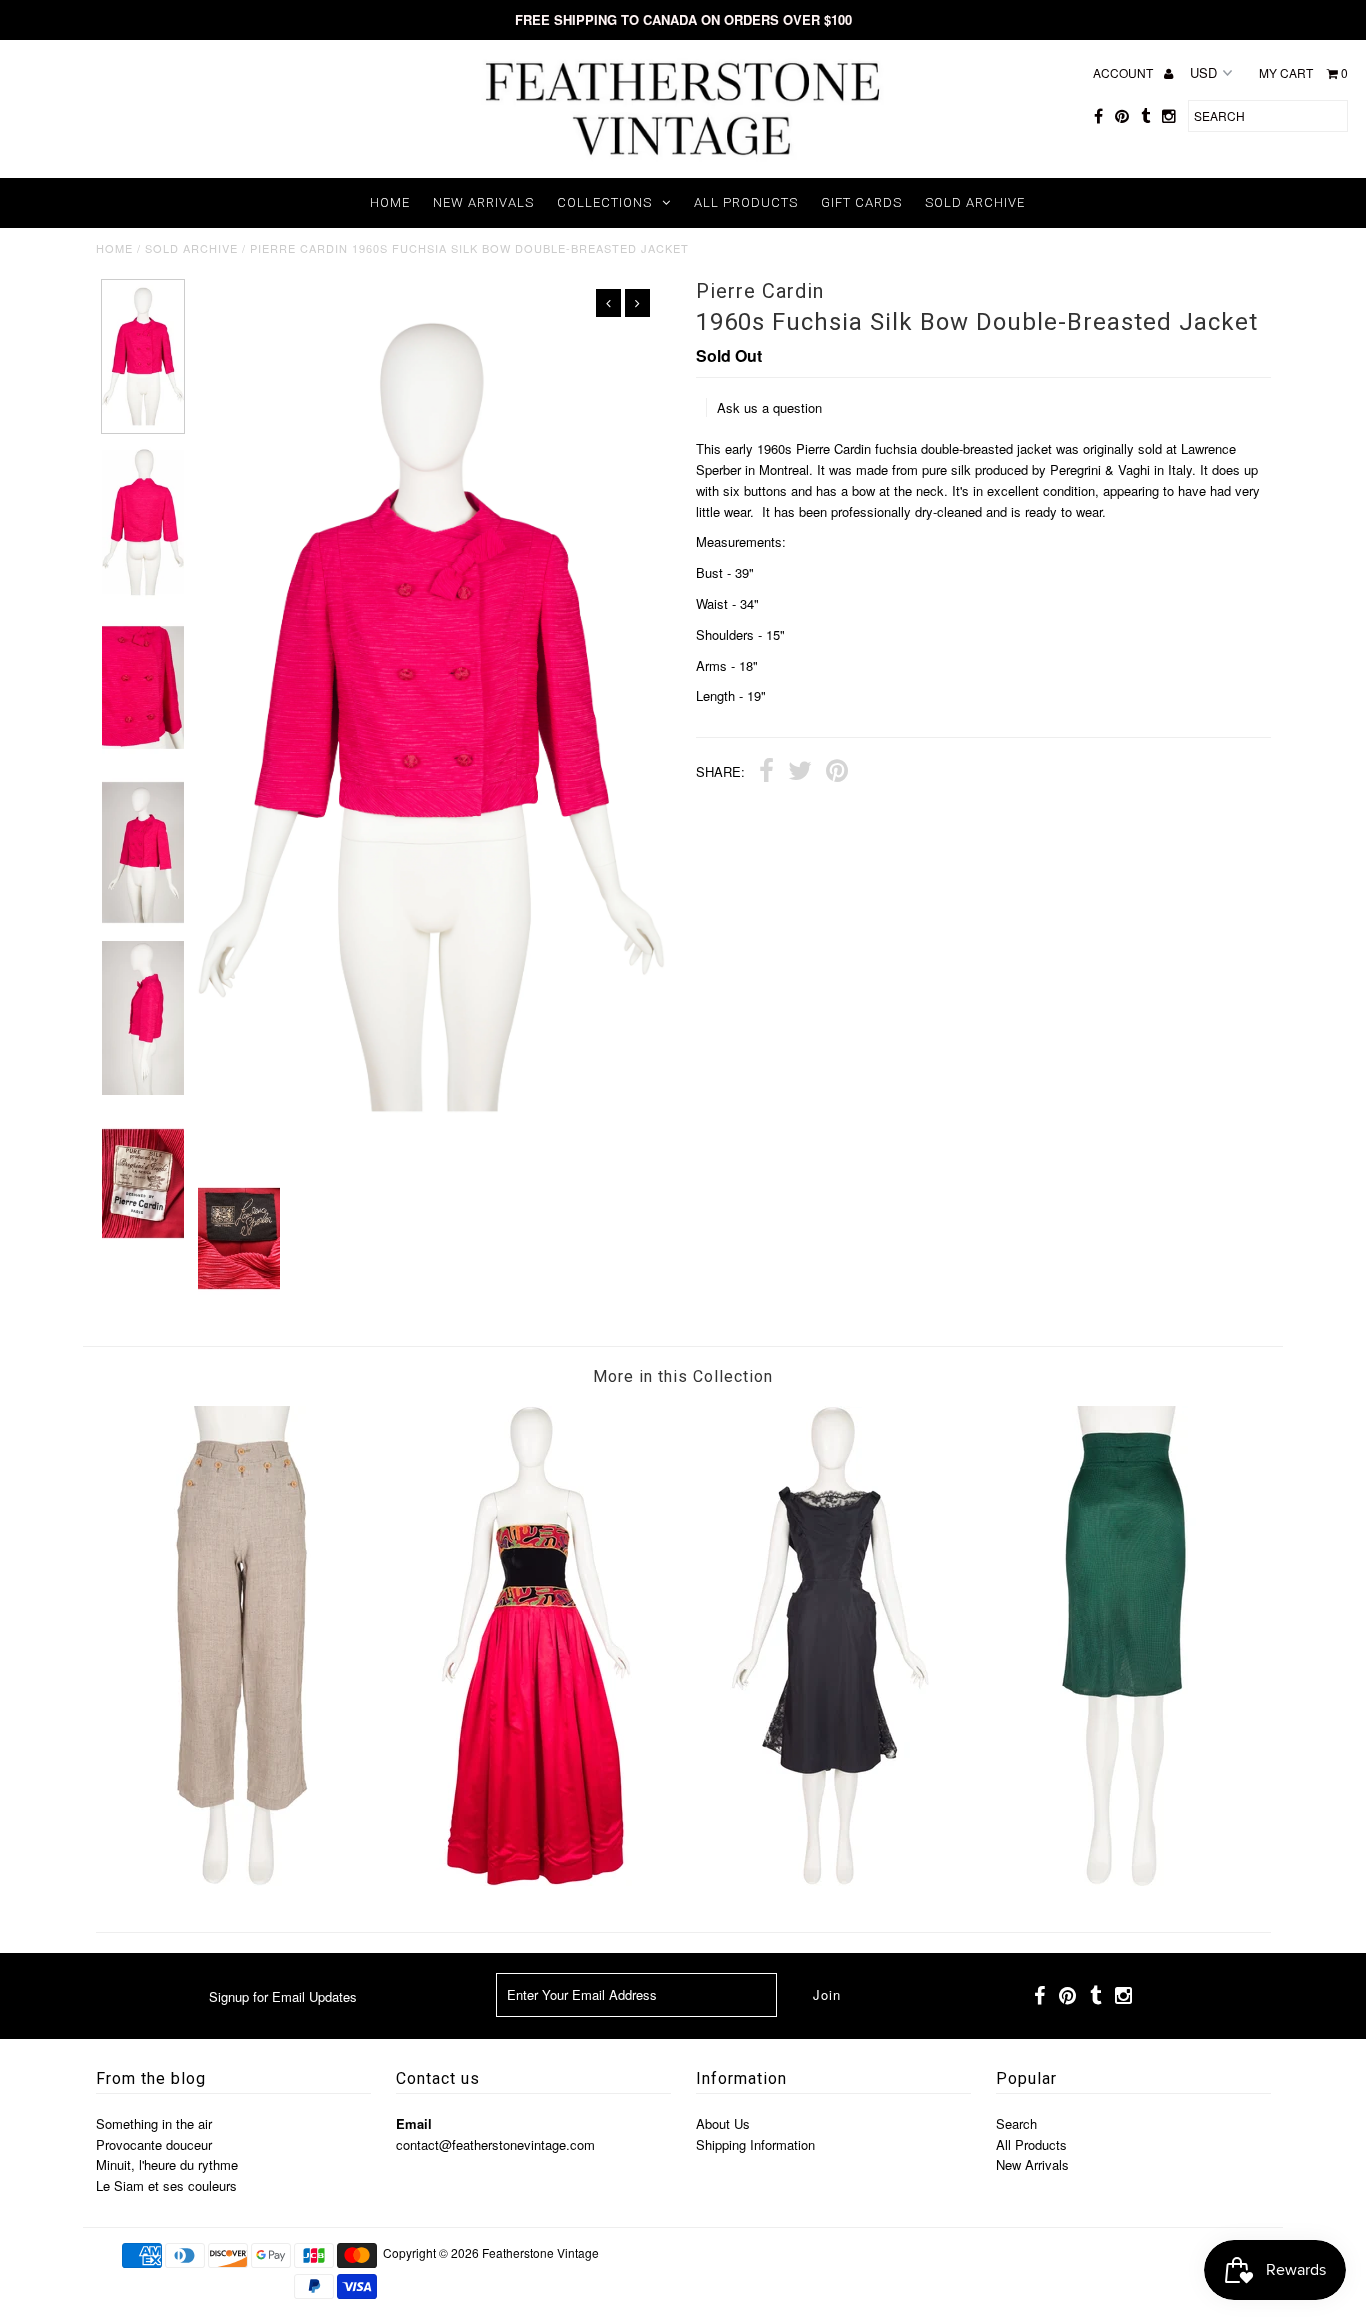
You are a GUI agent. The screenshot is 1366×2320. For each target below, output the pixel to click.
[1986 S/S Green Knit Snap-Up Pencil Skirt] (1124, 1880)
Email (414, 2123)
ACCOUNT (1124, 72)
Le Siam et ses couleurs (166, 2185)
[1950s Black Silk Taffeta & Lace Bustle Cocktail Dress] (830, 1880)
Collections (604, 202)
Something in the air (154, 2123)
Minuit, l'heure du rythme (167, 2164)
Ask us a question (769, 407)
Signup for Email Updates (283, 1996)
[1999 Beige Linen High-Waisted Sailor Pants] (242, 1880)
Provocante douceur (154, 2144)
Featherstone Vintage (540, 2252)
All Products (746, 202)
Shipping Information (755, 2144)
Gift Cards (861, 202)
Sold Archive (975, 202)
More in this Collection (683, 1376)
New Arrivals (483, 202)
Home (390, 202)
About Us (723, 2123)
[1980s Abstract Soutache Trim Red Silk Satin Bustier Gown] (536, 1880)
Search (1016, 2123)
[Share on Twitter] (800, 773)
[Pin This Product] (837, 773)
